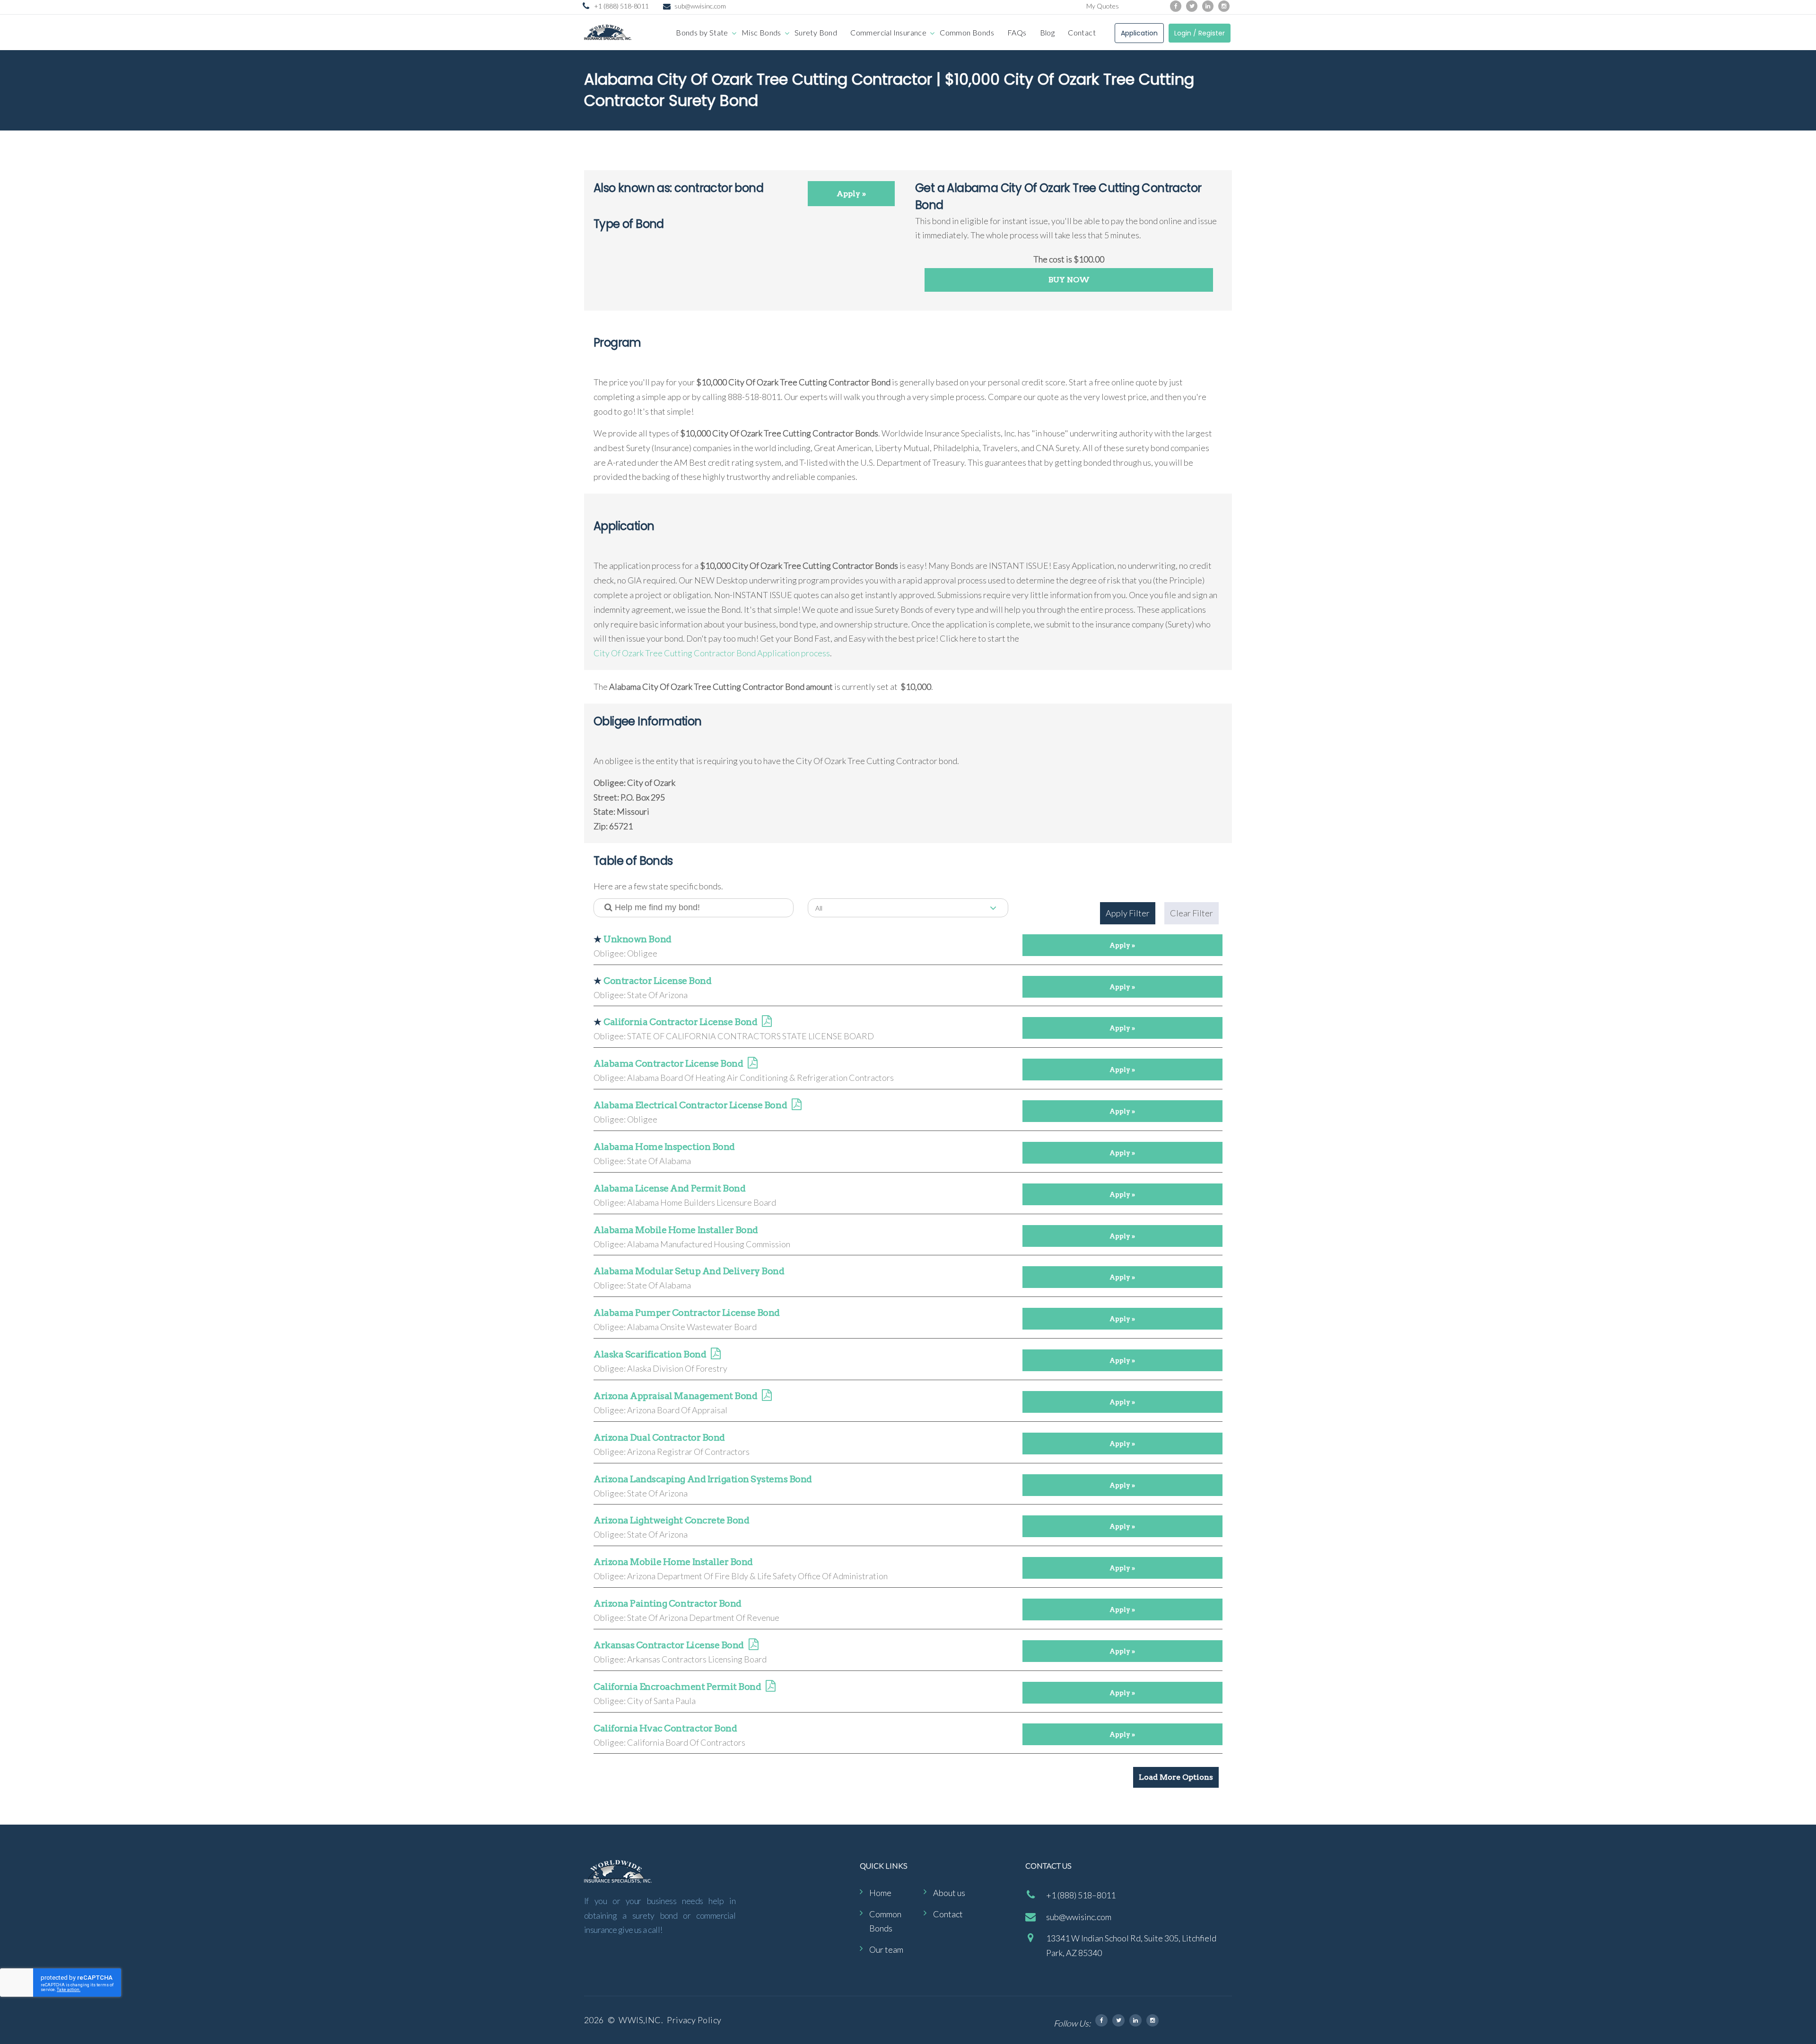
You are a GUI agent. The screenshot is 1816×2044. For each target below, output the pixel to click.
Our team (886, 1949)
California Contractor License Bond (680, 1022)
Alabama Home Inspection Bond (664, 1147)
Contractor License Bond (657, 981)
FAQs (1017, 32)
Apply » (851, 194)
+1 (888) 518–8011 (1081, 1895)
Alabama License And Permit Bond (669, 1188)
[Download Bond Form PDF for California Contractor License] (767, 1022)
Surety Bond (816, 32)
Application (1139, 33)
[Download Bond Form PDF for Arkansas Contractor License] (753, 1646)
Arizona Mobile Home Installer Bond (673, 1562)
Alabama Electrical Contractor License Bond (690, 1105)
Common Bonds (967, 32)
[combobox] (908, 908)
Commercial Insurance (888, 32)
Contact (1082, 32)
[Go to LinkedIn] (1208, 6)
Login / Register (1200, 33)
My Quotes (1103, 6)
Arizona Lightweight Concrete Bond (671, 1520)
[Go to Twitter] (1192, 6)
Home (880, 1893)
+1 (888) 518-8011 (621, 6)
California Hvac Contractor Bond (665, 1728)
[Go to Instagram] (1224, 6)
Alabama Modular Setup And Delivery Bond (689, 1271)
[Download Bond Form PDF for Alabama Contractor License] (752, 1064)
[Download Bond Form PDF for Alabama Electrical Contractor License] (796, 1106)
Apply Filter (1128, 913)
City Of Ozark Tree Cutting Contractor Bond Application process (712, 653)
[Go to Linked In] (1135, 2020)
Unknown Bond (637, 939)
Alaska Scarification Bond (650, 1354)
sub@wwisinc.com (700, 6)
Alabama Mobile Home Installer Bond (676, 1230)
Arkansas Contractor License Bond (669, 1645)
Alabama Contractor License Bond (668, 1064)
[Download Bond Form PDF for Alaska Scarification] (716, 1355)
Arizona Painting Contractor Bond (668, 1604)
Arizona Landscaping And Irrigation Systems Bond (703, 1479)
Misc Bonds (761, 32)
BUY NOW (1069, 280)
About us (949, 1893)
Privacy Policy (694, 2020)
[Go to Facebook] (1176, 6)
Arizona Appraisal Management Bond (675, 1396)
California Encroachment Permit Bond (677, 1687)
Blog (1048, 32)
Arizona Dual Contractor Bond (659, 1438)
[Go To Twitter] (1118, 2020)
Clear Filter (1192, 913)
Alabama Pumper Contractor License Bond (687, 1313)
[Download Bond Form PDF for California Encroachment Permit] (770, 1687)
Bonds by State (702, 32)
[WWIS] (608, 32)
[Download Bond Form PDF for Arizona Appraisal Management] (767, 1396)
